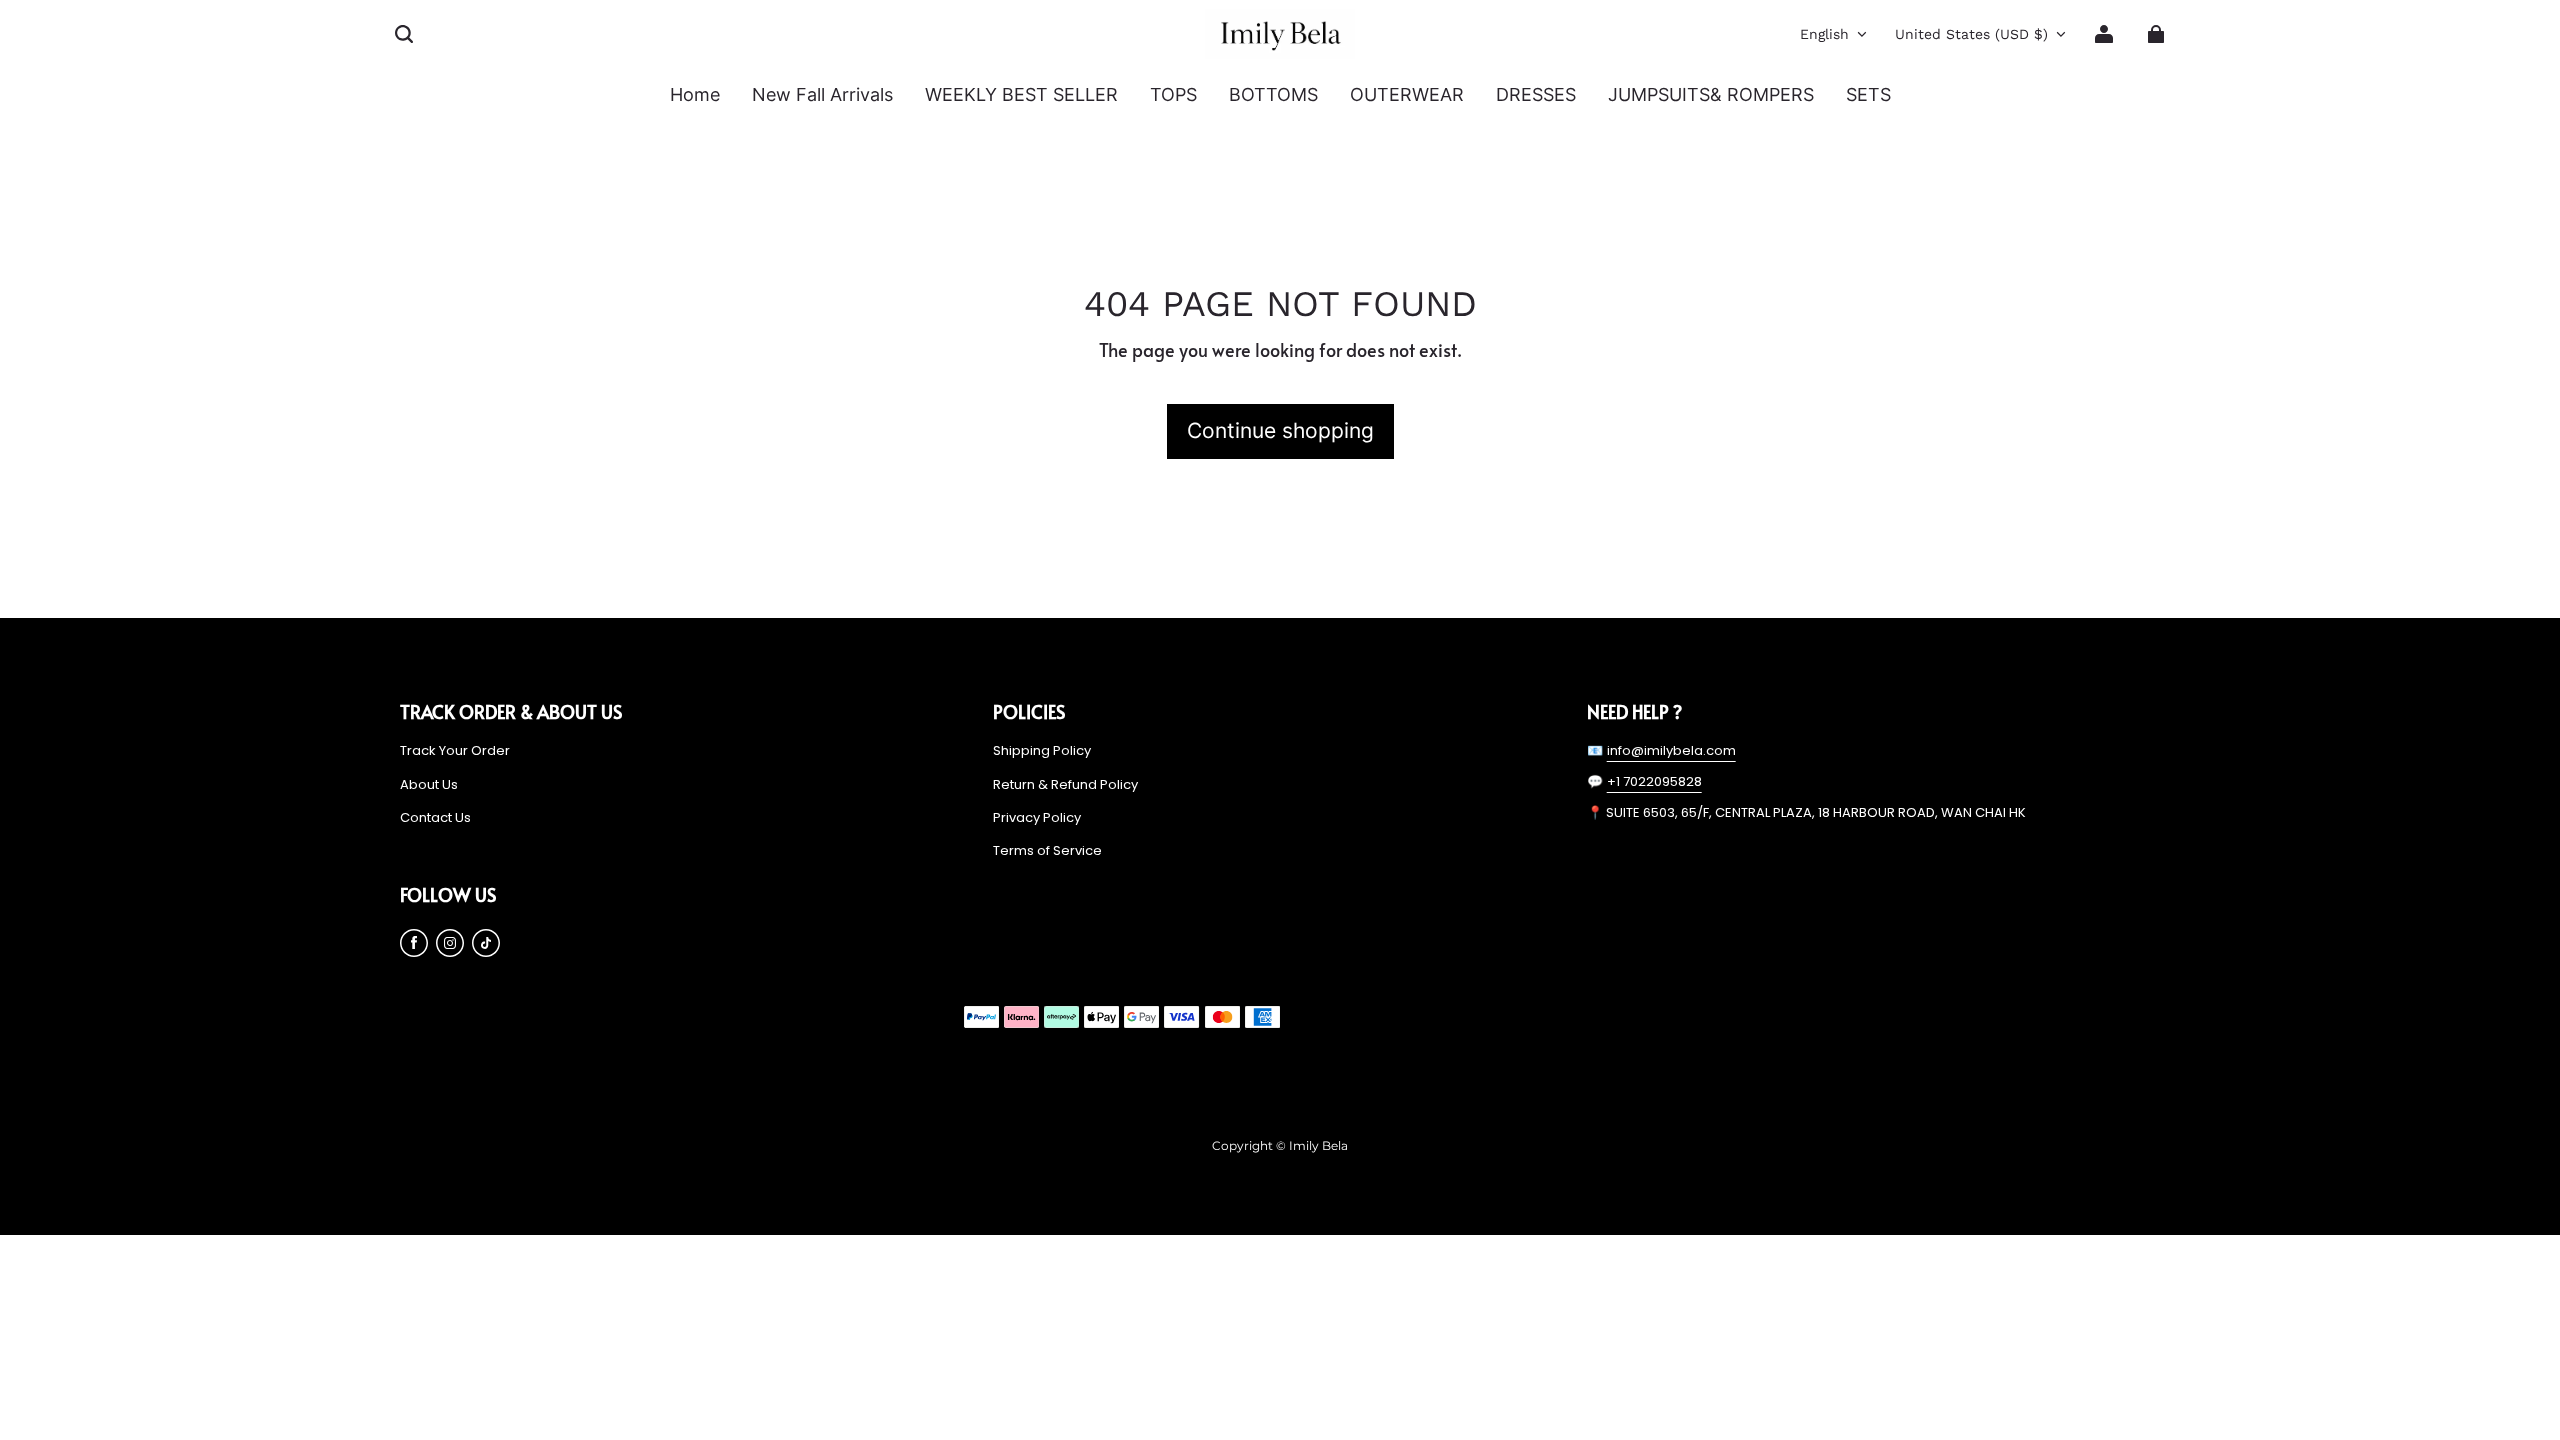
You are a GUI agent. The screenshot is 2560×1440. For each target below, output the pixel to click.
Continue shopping (1280, 430)
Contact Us (435, 818)
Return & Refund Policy (1065, 785)
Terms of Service (1047, 851)
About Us (429, 785)
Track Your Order (455, 751)
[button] (404, 34)
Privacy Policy (1037, 818)
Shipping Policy (1042, 751)
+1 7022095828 (1654, 781)
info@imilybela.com (1671, 750)
